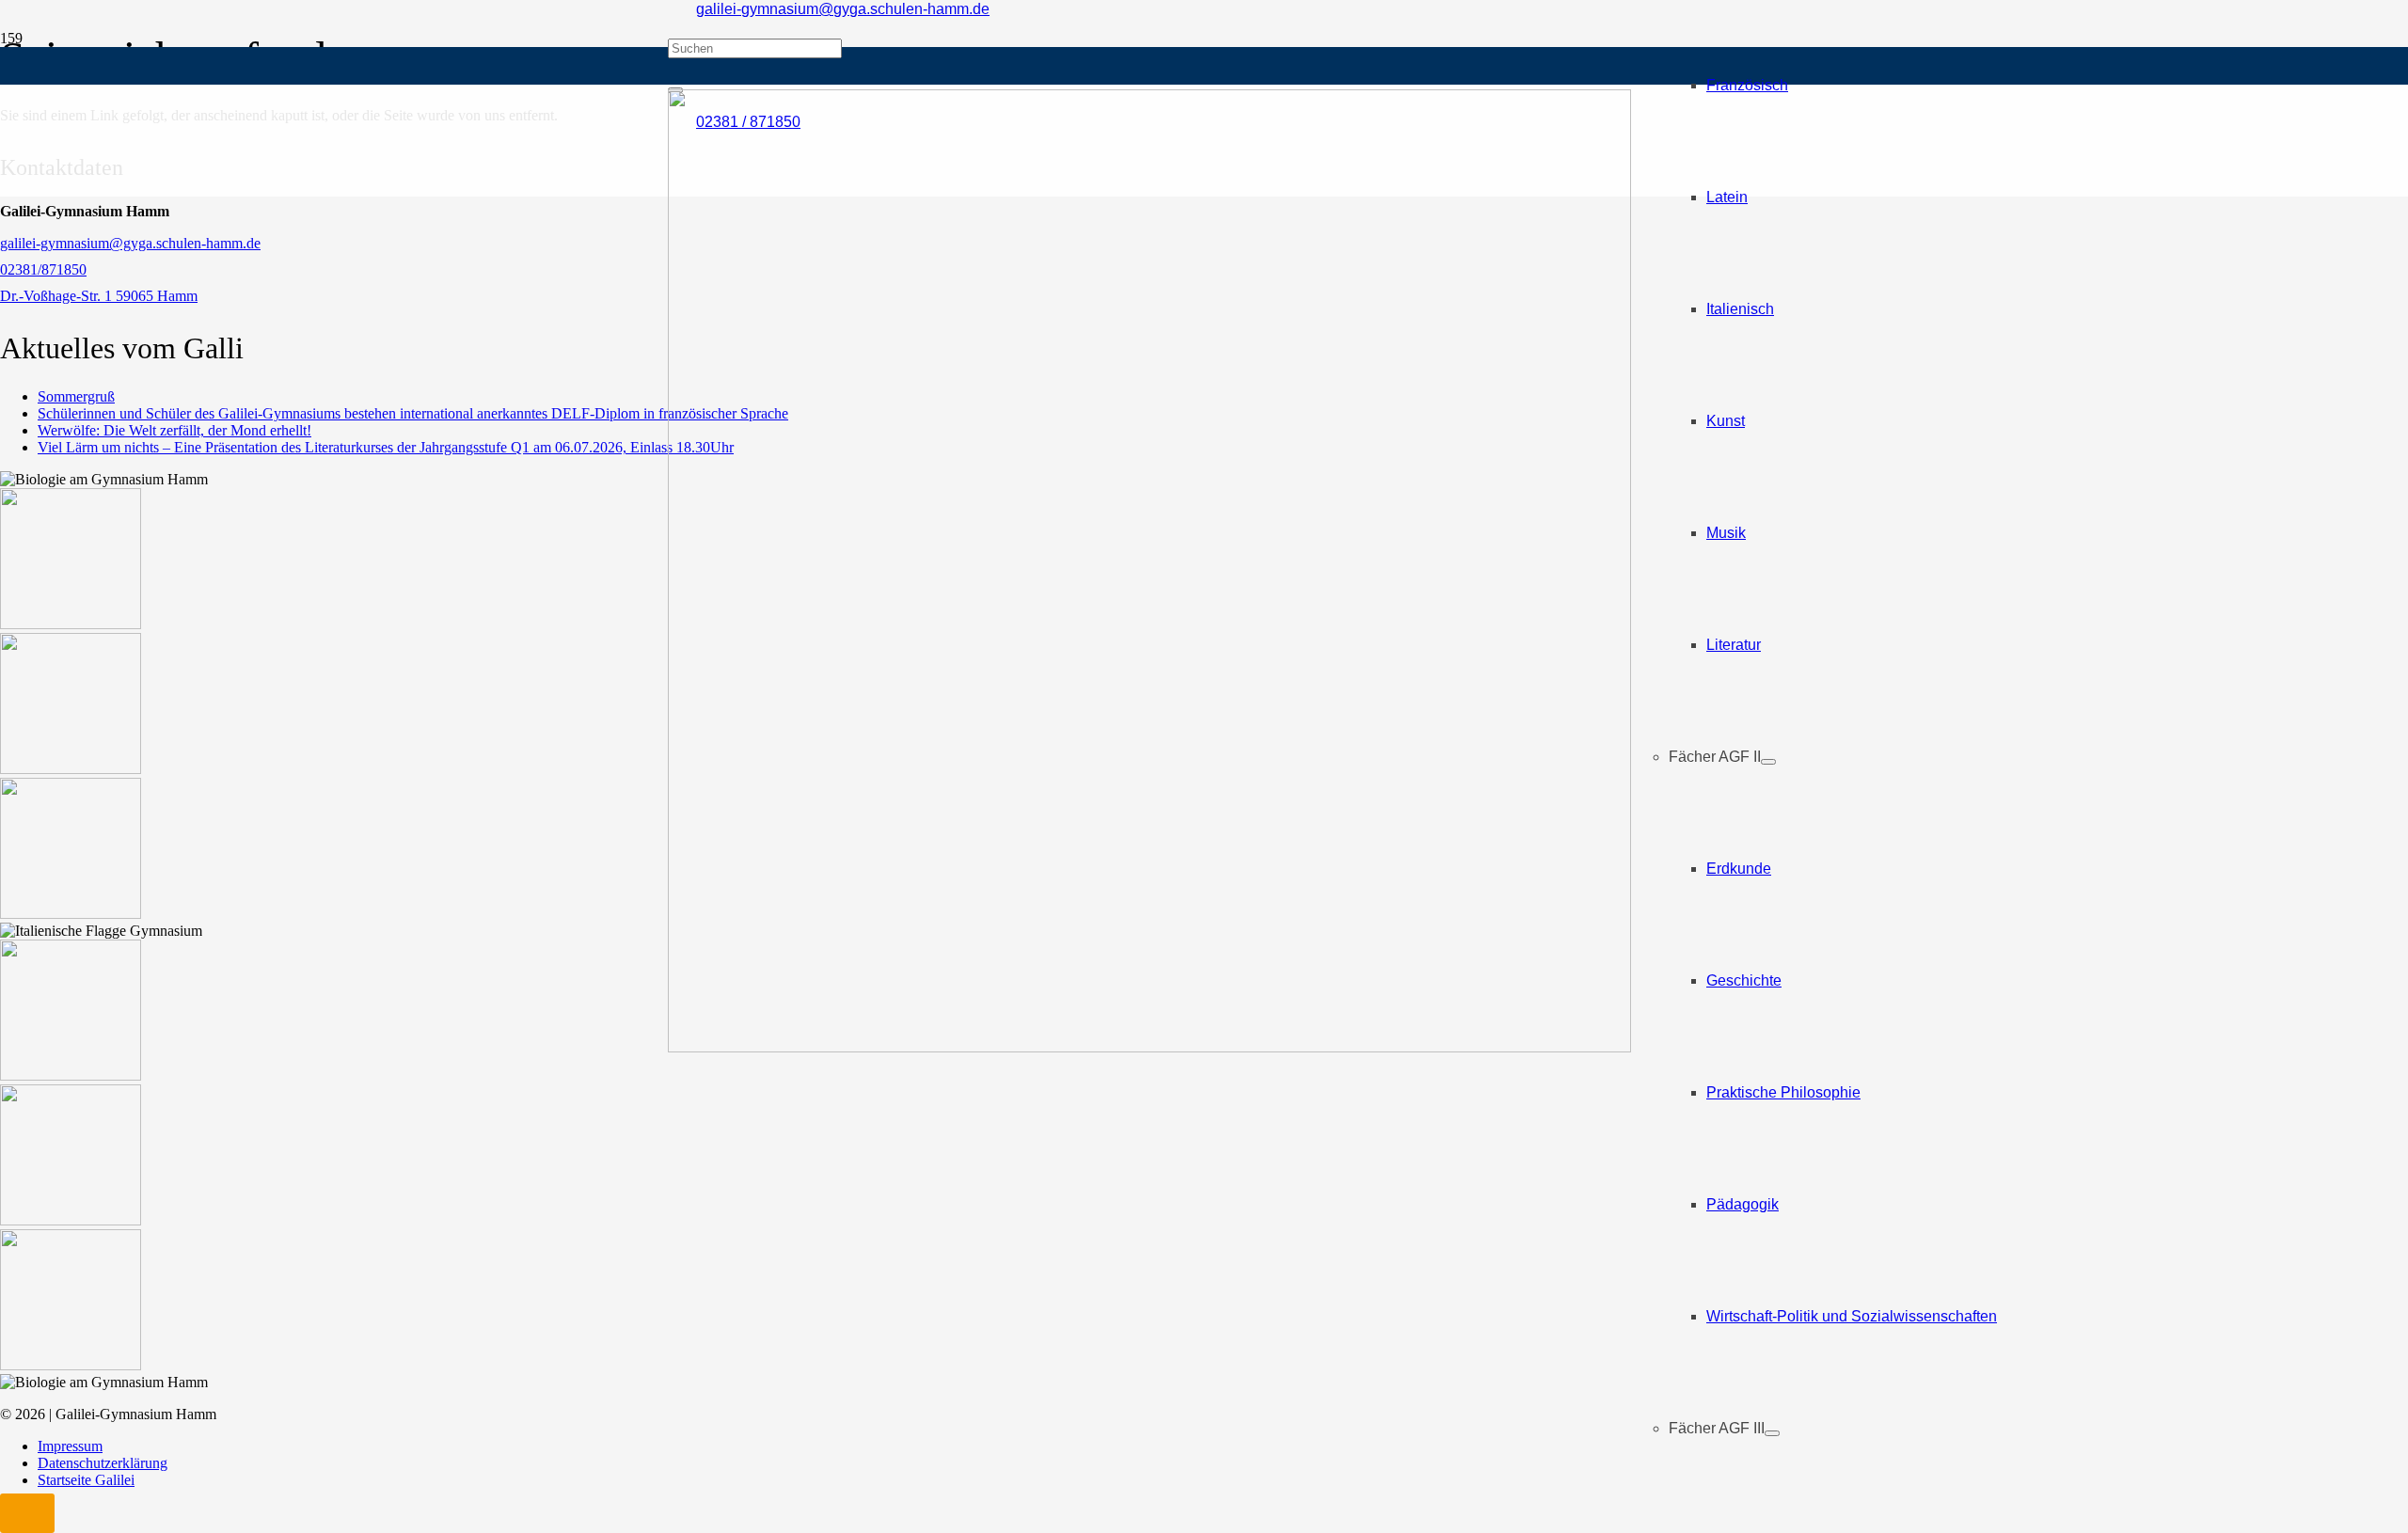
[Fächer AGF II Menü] (1768, 762)
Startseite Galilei (86, 1480)
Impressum (70, 1446)
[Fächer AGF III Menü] (1772, 1433)
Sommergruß (76, 396)
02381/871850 (43, 269)
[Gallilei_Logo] (1149, 1047)
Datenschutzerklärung (103, 1463)
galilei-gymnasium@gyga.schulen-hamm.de (130, 243)
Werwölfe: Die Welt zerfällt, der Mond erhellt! (174, 430)
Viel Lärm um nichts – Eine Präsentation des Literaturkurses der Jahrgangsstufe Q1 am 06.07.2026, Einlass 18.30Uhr (386, 447)
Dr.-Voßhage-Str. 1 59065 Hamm (99, 296)
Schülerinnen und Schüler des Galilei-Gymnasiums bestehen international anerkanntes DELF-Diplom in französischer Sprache (413, 413)
